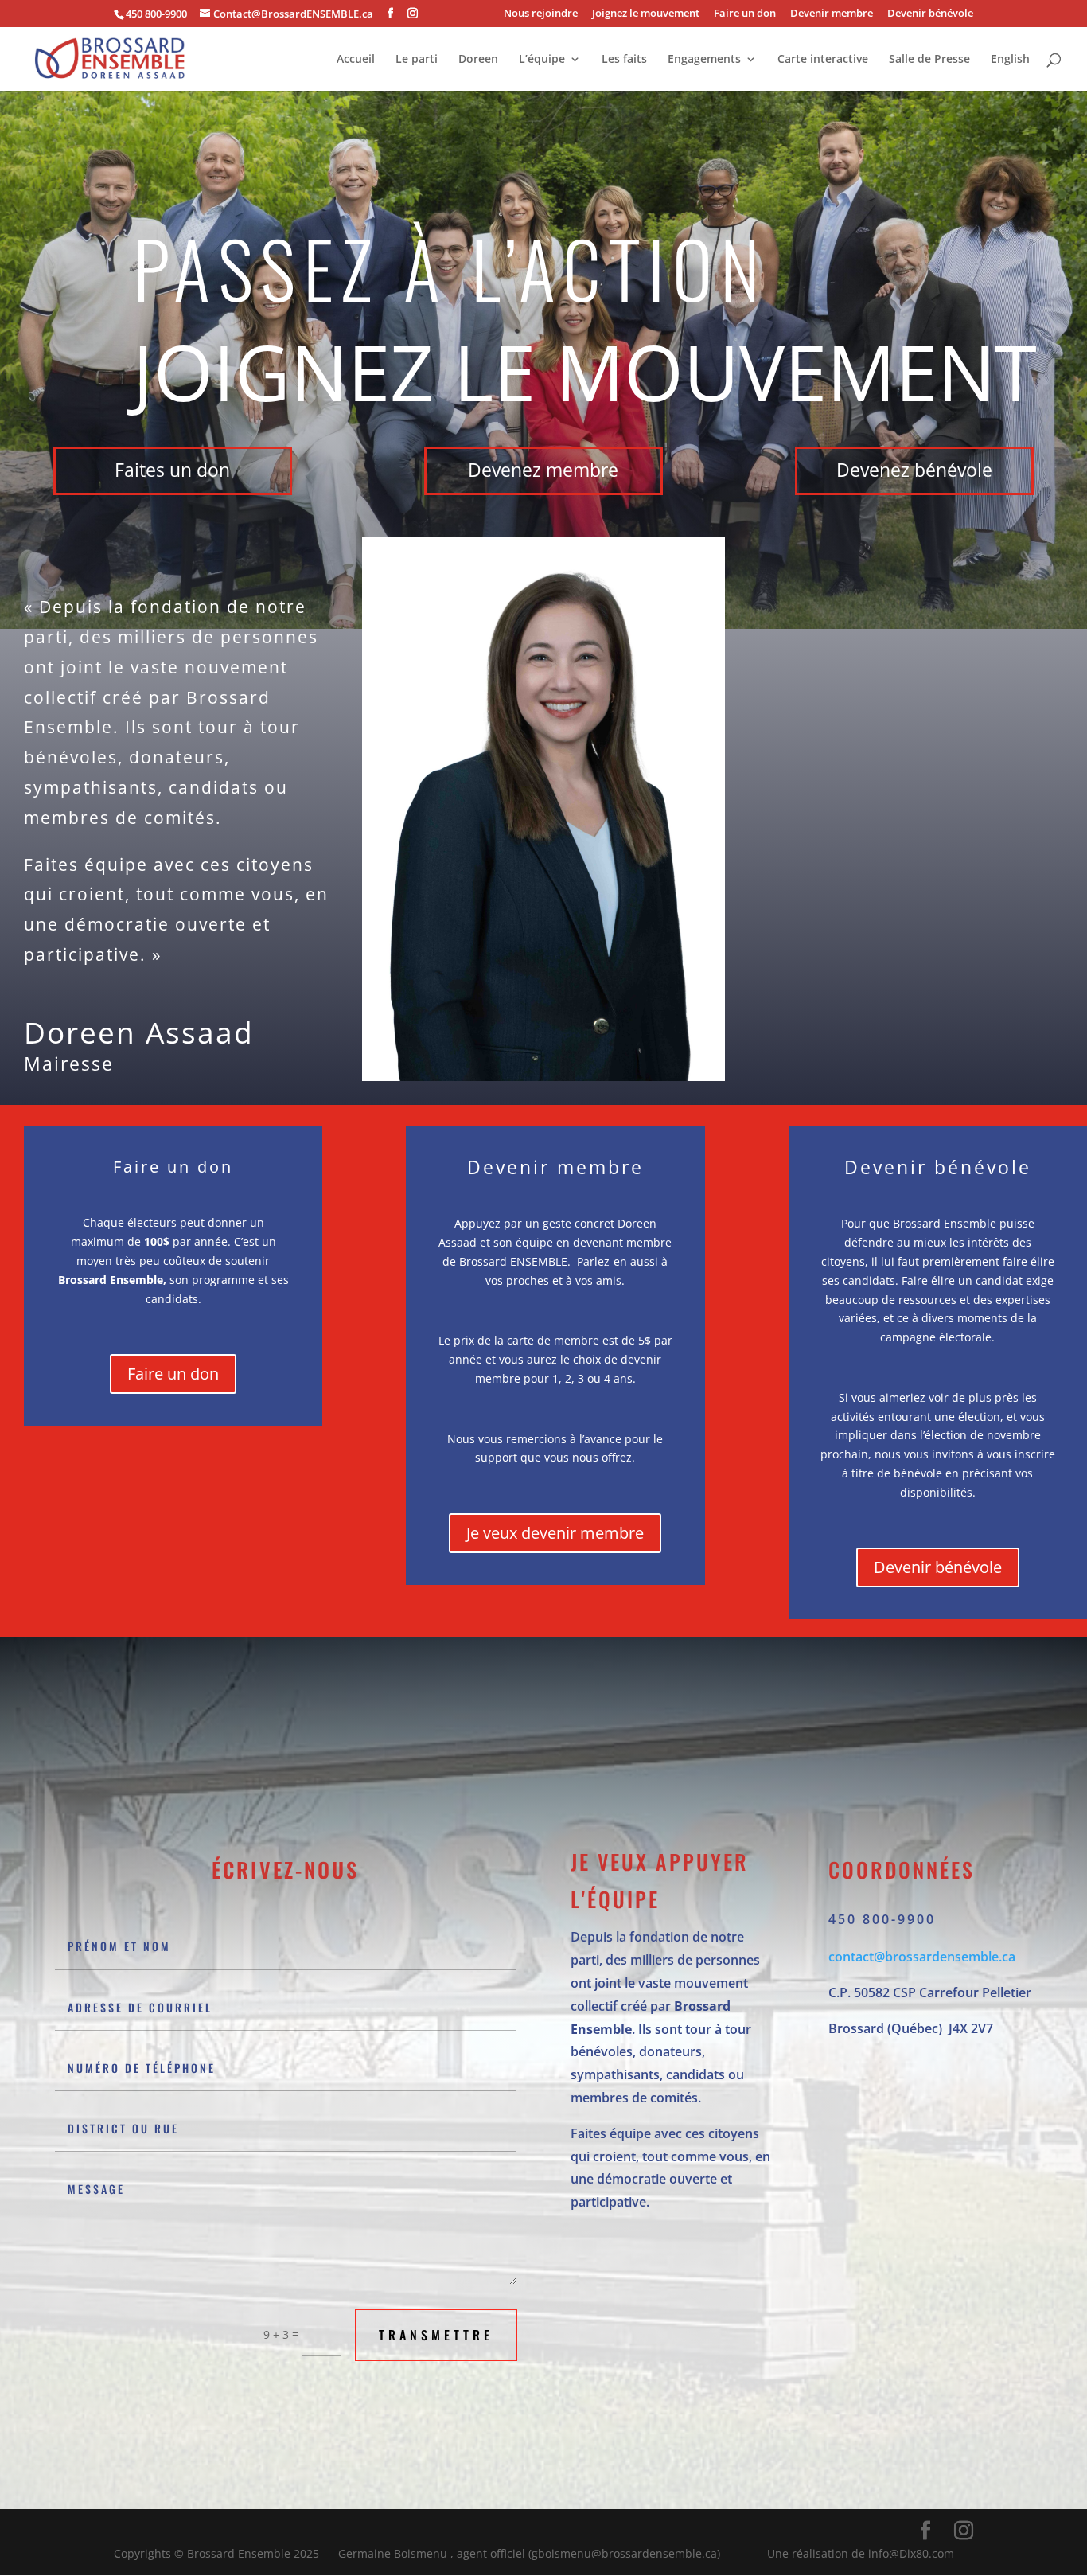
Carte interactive (823, 60)
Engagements (704, 60)
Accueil (356, 60)
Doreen (478, 60)
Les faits (624, 60)
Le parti (417, 60)
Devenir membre (832, 14)
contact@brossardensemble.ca (922, 1957)
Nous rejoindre (541, 14)
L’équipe (542, 60)
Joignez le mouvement (646, 14)
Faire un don (745, 14)
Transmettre (436, 2335)
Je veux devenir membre (555, 1533)
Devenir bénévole (930, 14)
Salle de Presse (929, 60)
